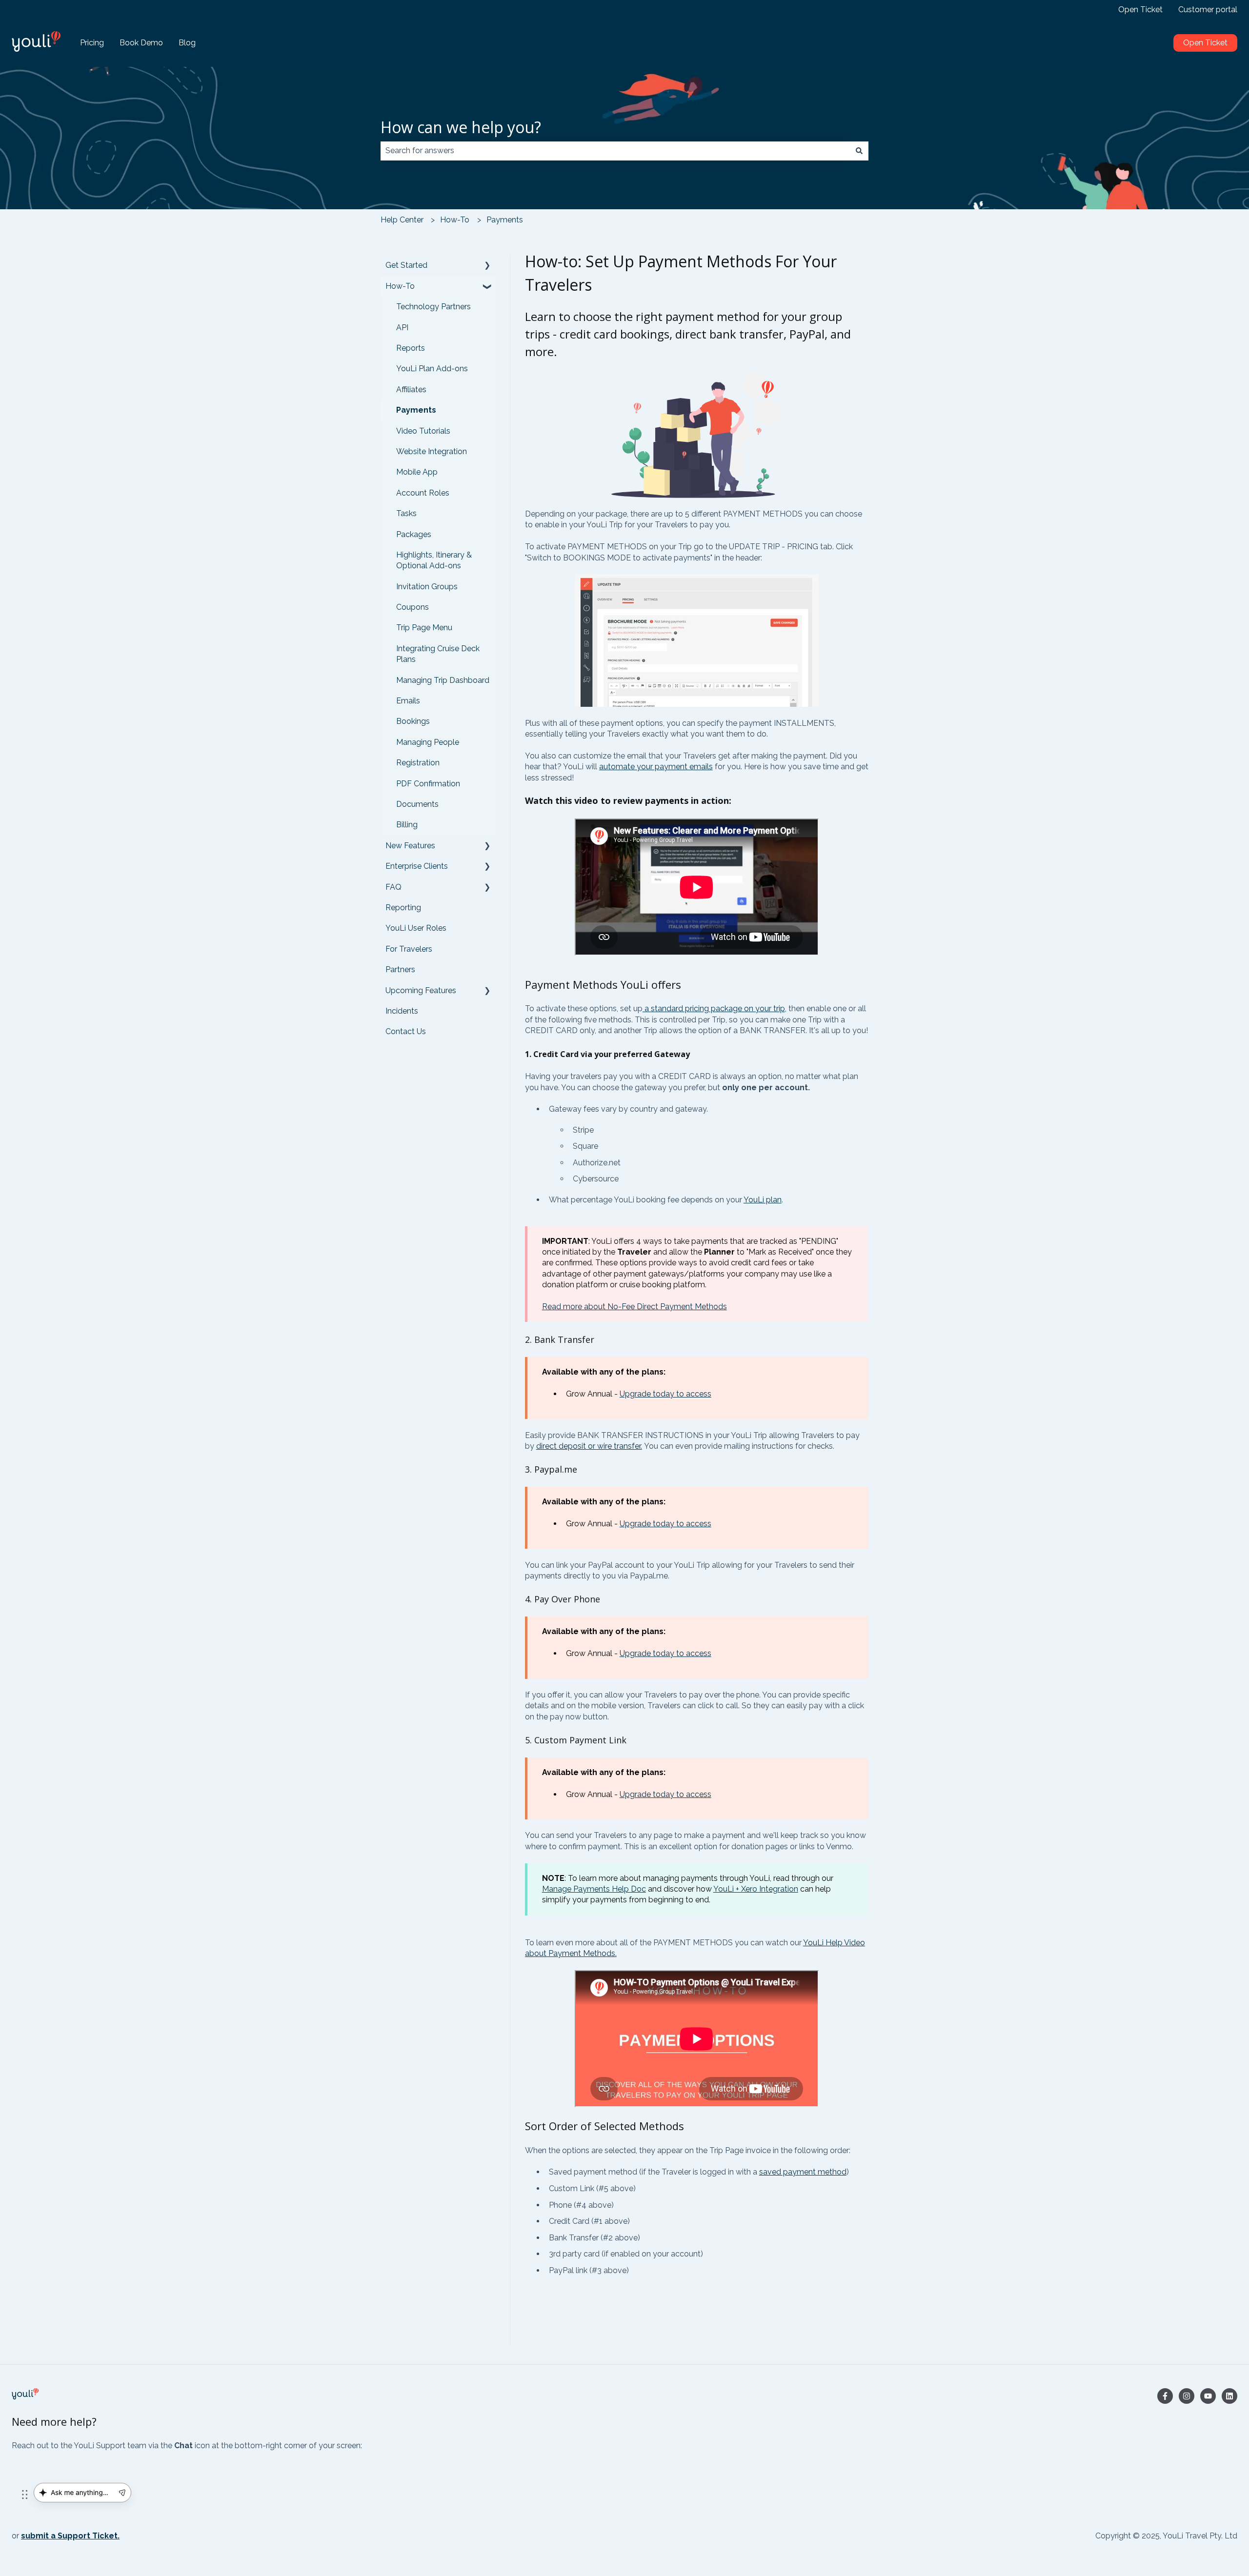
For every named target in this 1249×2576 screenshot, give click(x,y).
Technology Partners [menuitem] (433, 307)
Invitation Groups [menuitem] (427, 587)
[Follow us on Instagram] (1187, 2396)
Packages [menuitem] (414, 534)
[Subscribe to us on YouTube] (1208, 2396)
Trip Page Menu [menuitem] (424, 628)
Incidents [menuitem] (402, 1011)
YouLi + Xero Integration (756, 1889)
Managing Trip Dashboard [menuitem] (443, 680)
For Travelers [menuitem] (409, 949)
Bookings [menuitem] (413, 721)
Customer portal (1208, 10)
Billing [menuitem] (407, 825)
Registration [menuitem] (418, 763)
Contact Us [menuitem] (406, 1031)
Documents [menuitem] (417, 804)
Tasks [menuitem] (406, 513)
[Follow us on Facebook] (1165, 2396)
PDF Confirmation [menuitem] (428, 784)
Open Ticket (1140, 10)
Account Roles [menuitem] (423, 493)
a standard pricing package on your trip (714, 1008)
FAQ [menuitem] (393, 887)
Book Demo (141, 43)
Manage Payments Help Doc (594, 1889)
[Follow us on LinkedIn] (1229, 2396)
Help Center (402, 220)
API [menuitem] (402, 328)
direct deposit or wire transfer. (589, 1446)
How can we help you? (461, 127)
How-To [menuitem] (400, 286)
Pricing (92, 43)
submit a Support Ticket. (70, 2536)
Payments (505, 220)
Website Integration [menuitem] (432, 451)
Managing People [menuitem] (428, 742)
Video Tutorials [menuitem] (423, 431)
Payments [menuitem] (416, 410)
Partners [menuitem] (400, 969)
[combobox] (615, 151)
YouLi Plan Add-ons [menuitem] (432, 369)
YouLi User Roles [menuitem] (416, 928)
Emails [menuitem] (408, 701)
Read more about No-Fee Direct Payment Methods (635, 1307)
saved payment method (803, 2172)
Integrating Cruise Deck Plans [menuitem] (438, 654)
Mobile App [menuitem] (417, 472)
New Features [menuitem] (410, 846)
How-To (455, 220)
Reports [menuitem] (411, 348)
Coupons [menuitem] (413, 607)
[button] (487, 266)
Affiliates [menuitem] (411, 389)
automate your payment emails (656, 767)
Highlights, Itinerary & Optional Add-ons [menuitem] (434, 560)
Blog (187, 43)
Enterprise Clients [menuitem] (417, 866)
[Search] (859, 151)
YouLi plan (763, 1200)
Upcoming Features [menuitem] (421, 990)
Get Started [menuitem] (406, 265)
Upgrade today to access (665, 1394)
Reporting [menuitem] (403, 908)
